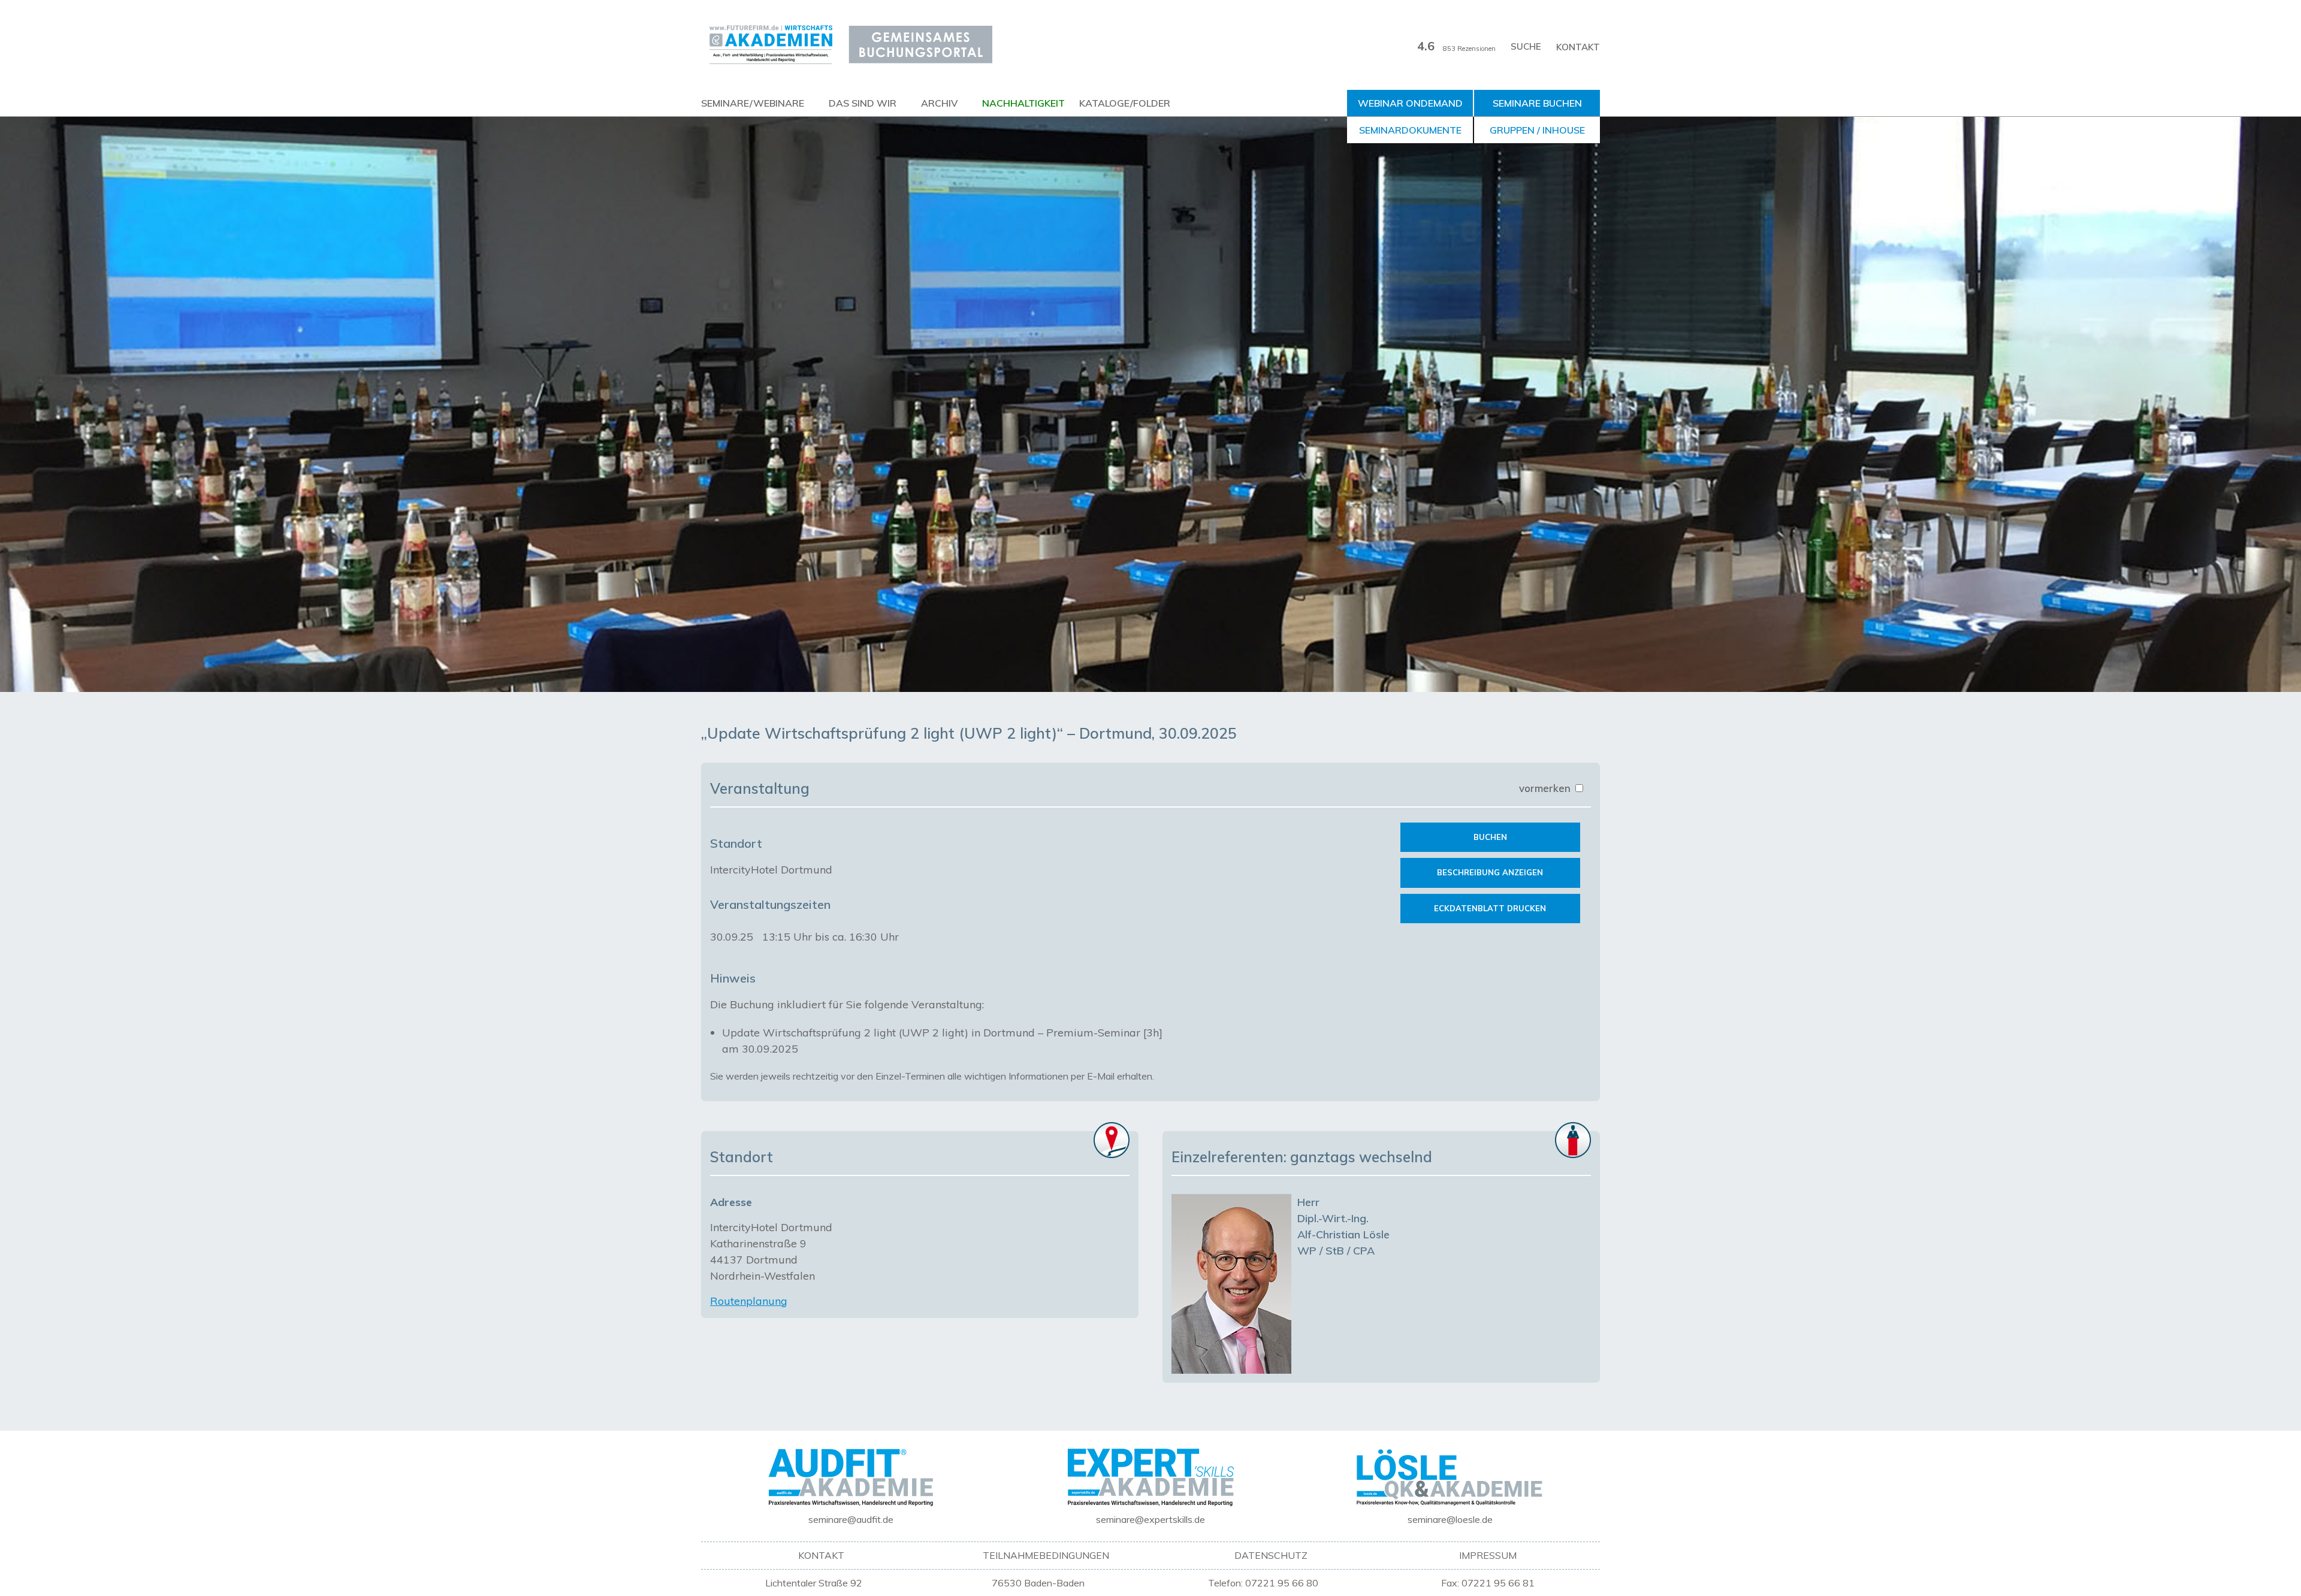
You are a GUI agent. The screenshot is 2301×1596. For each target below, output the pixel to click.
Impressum (1488, 1555)
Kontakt (1578, 47)
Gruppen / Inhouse (1537, 130)
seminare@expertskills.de (1150, 1519)
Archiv (939, 103)
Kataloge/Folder (1125, 103)
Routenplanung (749, 1301)
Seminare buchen (1537, 103)
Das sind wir (863, 103)
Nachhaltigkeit (1023, 103)
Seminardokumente (1410, 130)
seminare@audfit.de (851, 1519)
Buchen (1490, 837)
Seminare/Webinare (753, 103)
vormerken (1546, 788)
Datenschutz (1271, 1555)
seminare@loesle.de (1450, 1519)
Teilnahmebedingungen (1046, 1555)
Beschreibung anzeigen (1490, 872)
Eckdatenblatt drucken (1490, 908)
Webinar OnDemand (1410, 103)
